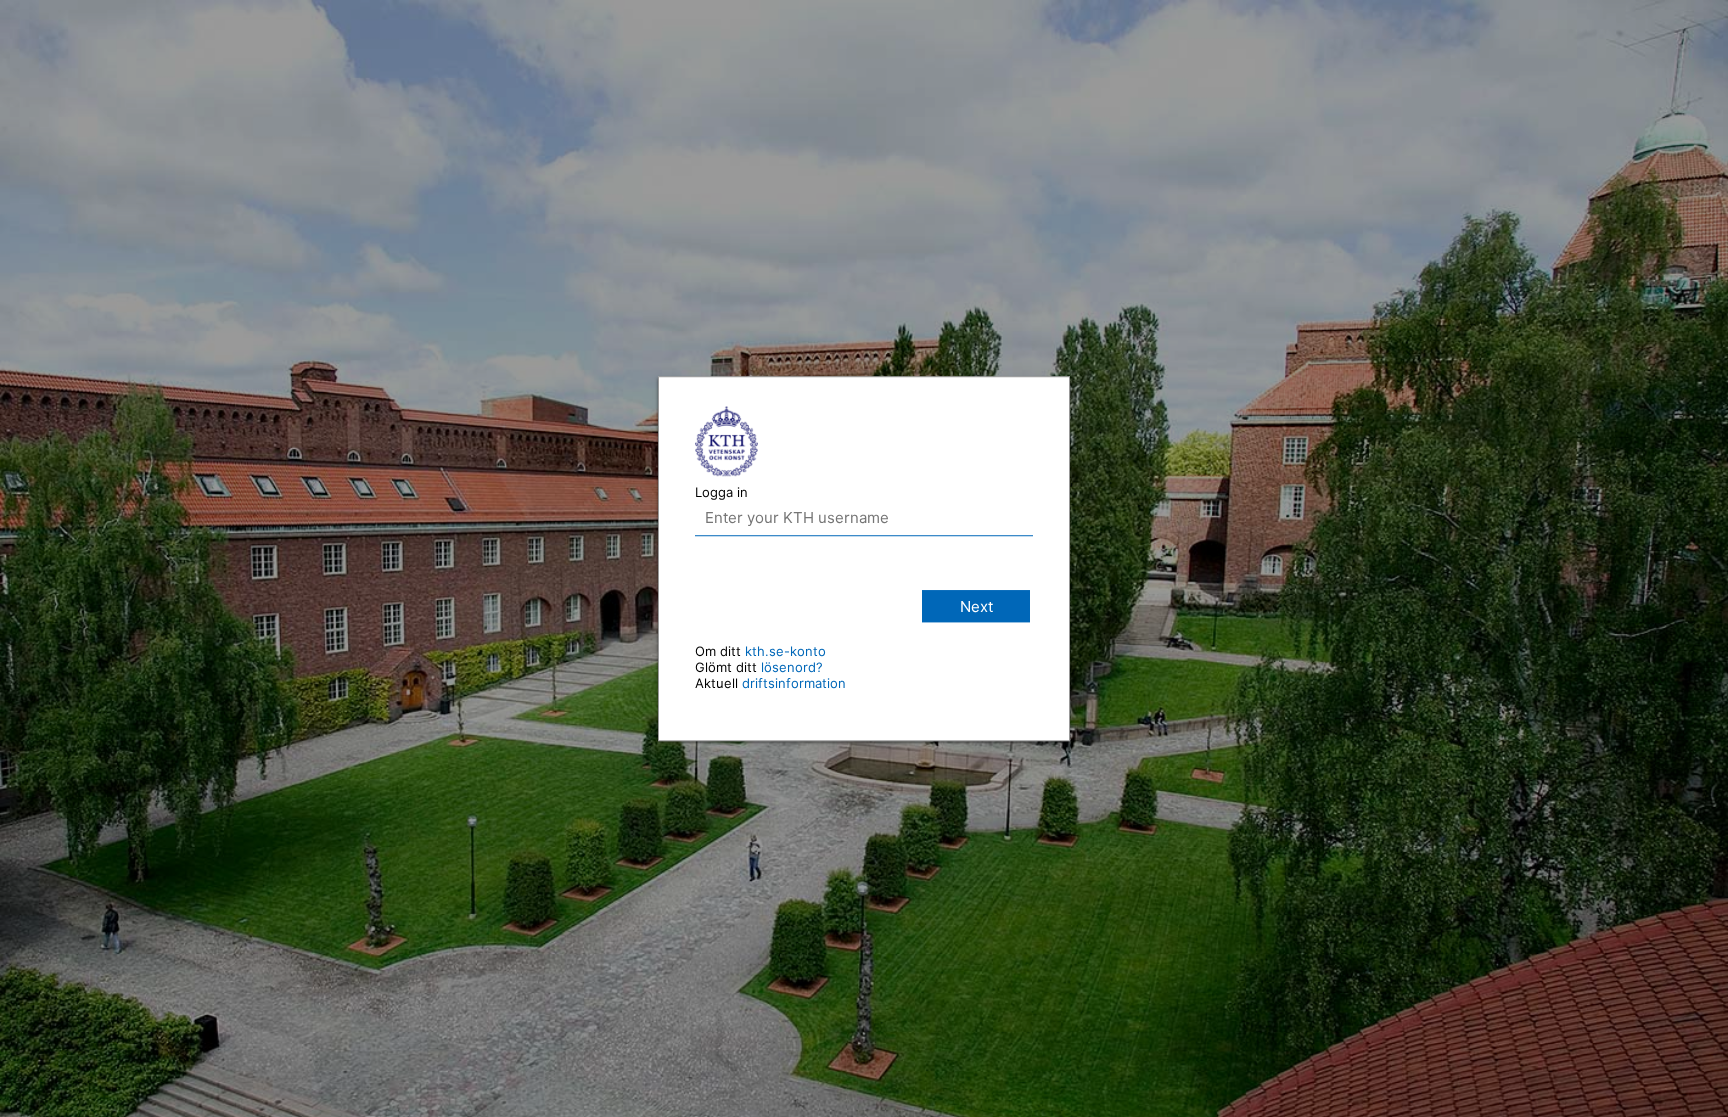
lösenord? (792, 667)
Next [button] (976, 606)
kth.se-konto (785, 651)
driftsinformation (794, 683)
